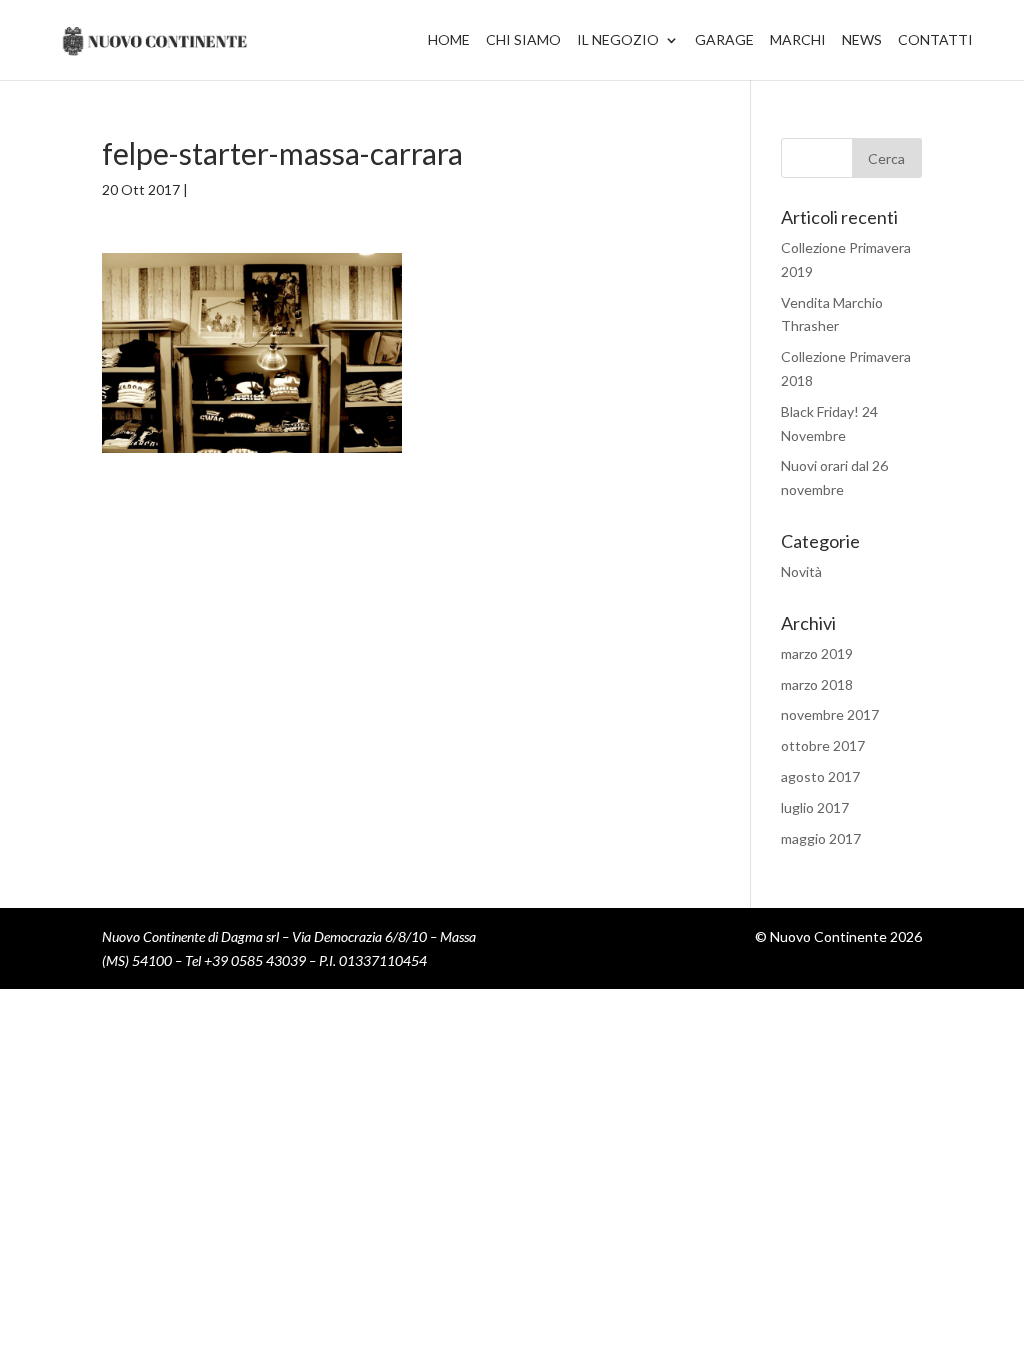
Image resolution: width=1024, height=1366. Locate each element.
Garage (724, 40)
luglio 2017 (815, 807)
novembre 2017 (830, 714)
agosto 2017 (820, 776)
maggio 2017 (821, 838)
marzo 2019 (817, 653)
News (862, 40)
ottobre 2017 (823, 745)
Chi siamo (523, 40)
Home (449, 40)
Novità (801, 571)
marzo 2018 (817, 684)
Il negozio (618, 40)
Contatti (935, 40)
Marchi (798, 40)
